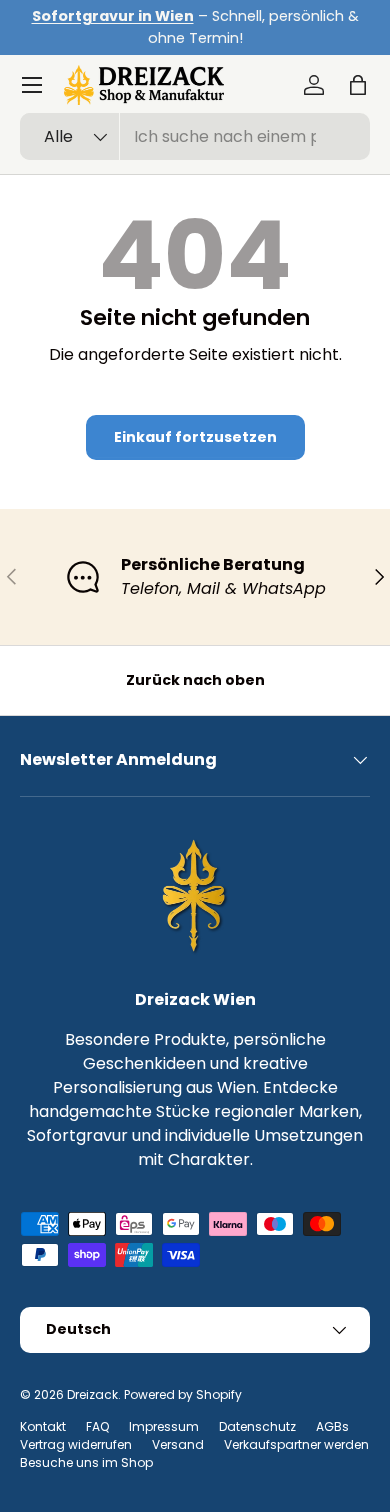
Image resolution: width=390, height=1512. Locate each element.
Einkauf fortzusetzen (195, 437)
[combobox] (195, 136)
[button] (358, 85)
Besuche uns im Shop (86, 1462)
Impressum (164, 1426)
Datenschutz (257, 1426)
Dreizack (92, 1394)
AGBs (332, 1426)
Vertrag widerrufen (76, 1444)
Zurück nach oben (195, 680)
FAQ (97, 1426)
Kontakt (43, 1426)
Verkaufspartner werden (296, 1444)
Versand (178, 1444)
